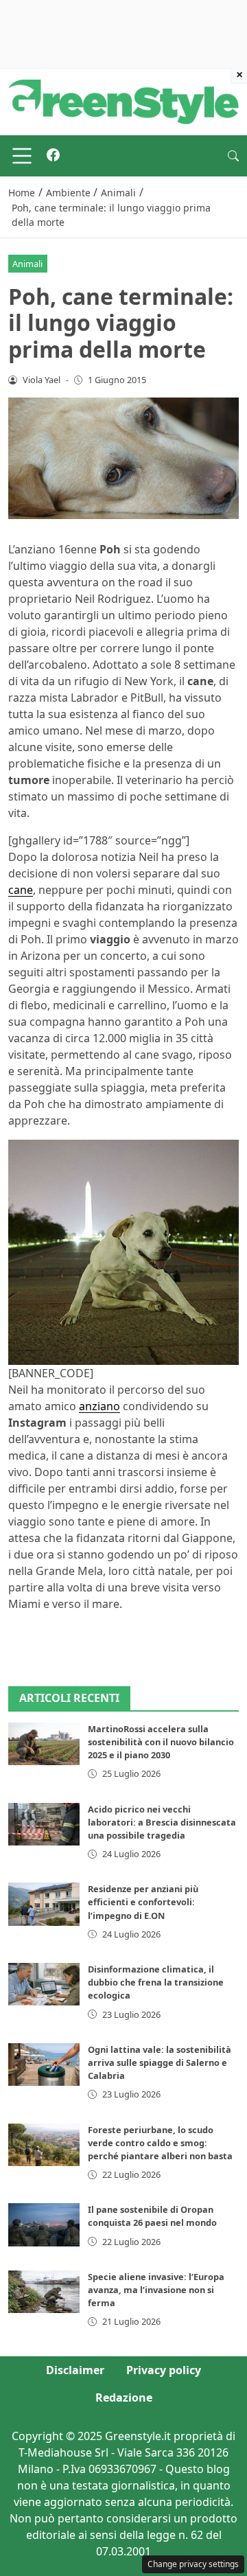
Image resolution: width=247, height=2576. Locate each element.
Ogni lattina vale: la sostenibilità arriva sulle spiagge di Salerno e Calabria (160, 2062)
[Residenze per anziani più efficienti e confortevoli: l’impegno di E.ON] (44, 1904)
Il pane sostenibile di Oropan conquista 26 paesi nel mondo (152, 2216)
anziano (99, 1406)
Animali (27, 264)
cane (21, 890)
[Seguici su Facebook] (53, 156)
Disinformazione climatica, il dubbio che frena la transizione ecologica (156, 1982)
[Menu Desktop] (22, 156)
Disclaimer (75, 2370)
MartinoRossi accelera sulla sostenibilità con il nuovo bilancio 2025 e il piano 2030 (161, 1742)
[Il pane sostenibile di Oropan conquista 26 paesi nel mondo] (44, 2224)
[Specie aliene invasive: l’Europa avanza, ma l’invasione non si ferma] (44, 2292)
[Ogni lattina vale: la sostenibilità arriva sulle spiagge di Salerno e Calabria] (44, 2065)
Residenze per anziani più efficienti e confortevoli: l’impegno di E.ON (143, 1902)
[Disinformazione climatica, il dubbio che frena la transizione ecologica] (44, 1984)
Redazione (124, 2397)
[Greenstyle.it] (123, 101)
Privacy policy (164, 2370)
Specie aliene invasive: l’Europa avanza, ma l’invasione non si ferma (156, 2290)
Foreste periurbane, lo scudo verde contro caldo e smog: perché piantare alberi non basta (160, 2143)
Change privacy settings (193, 2564)
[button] (233, 156)
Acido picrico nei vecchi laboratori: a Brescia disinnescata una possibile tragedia (162, 1822)
